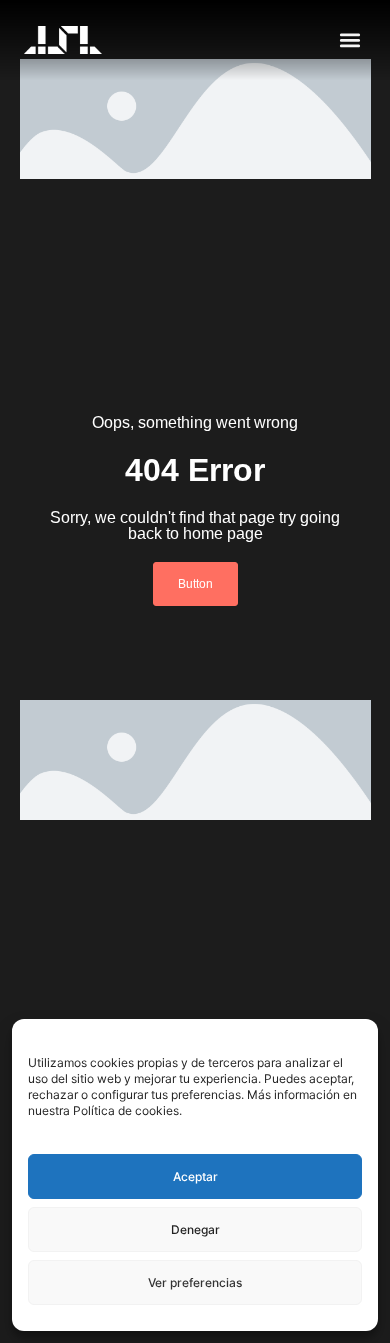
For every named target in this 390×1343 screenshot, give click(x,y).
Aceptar (195, 1176)
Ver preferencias (195, 1282)
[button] (349, 40)
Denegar (195, 1229)
